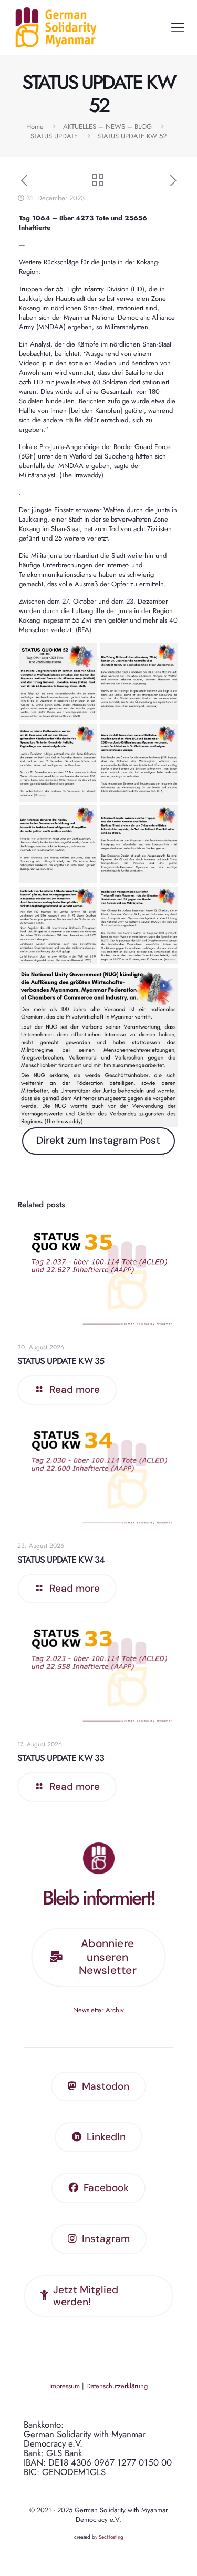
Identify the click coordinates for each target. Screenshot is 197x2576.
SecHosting (111, 2537)
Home (35, 126)
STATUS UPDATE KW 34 (61, 1560)
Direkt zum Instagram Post (98, 1140)
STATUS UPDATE (54, 136)
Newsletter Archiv (98, 2010)
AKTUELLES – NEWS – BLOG (107, 126)
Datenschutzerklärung (117, 2386)
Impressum (65, 2386)
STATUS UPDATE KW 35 (61, 1361)
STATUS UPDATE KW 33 (61, 1758)
